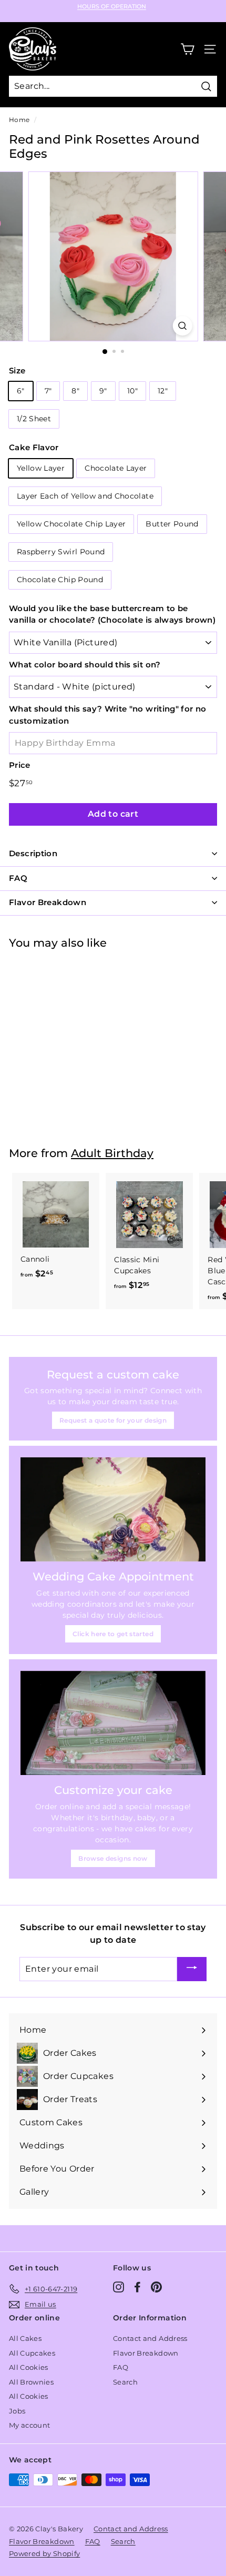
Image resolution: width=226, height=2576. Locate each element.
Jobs (17, 2411)
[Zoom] (182, 326)
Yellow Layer (41, 468)
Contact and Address (150, 2338)
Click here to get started (113, 1634)
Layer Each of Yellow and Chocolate (85, 496)
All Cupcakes (32, 2353)
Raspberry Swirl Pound (61, 552)
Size (17, 371)
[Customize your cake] (113, 1723)
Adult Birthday (112, 1153)
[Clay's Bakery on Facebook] (137, 2287)
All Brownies (31, 2382)
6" (21, 391)
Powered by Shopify (44, 2553)
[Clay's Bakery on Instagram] (119, 2287)
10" (132, 391)
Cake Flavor (34, 447)
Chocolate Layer (116, 468)
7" (48, 391)
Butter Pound (172, 524)
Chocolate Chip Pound (60, 580)
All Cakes (25, 2338)
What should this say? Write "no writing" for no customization (107, 715)
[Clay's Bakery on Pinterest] (156, 2287)
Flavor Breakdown (146, 2353)
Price (20, 765)
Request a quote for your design (113, 1420)
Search (125, 2382)
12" (163, 391)
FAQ (121, 2367)
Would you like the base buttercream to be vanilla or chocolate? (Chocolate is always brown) (112, 614)
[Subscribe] (192, 1969)
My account (30, 2425)
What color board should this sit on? (85, 665)
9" (103, 391)
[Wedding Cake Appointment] (113, 1509)
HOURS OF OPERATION (112, 7)
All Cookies (29, 2367)
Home (19, 120)
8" (75, 391)
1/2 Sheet (34, 419)
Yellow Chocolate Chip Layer (71, 524)
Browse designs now (113, 1858)
